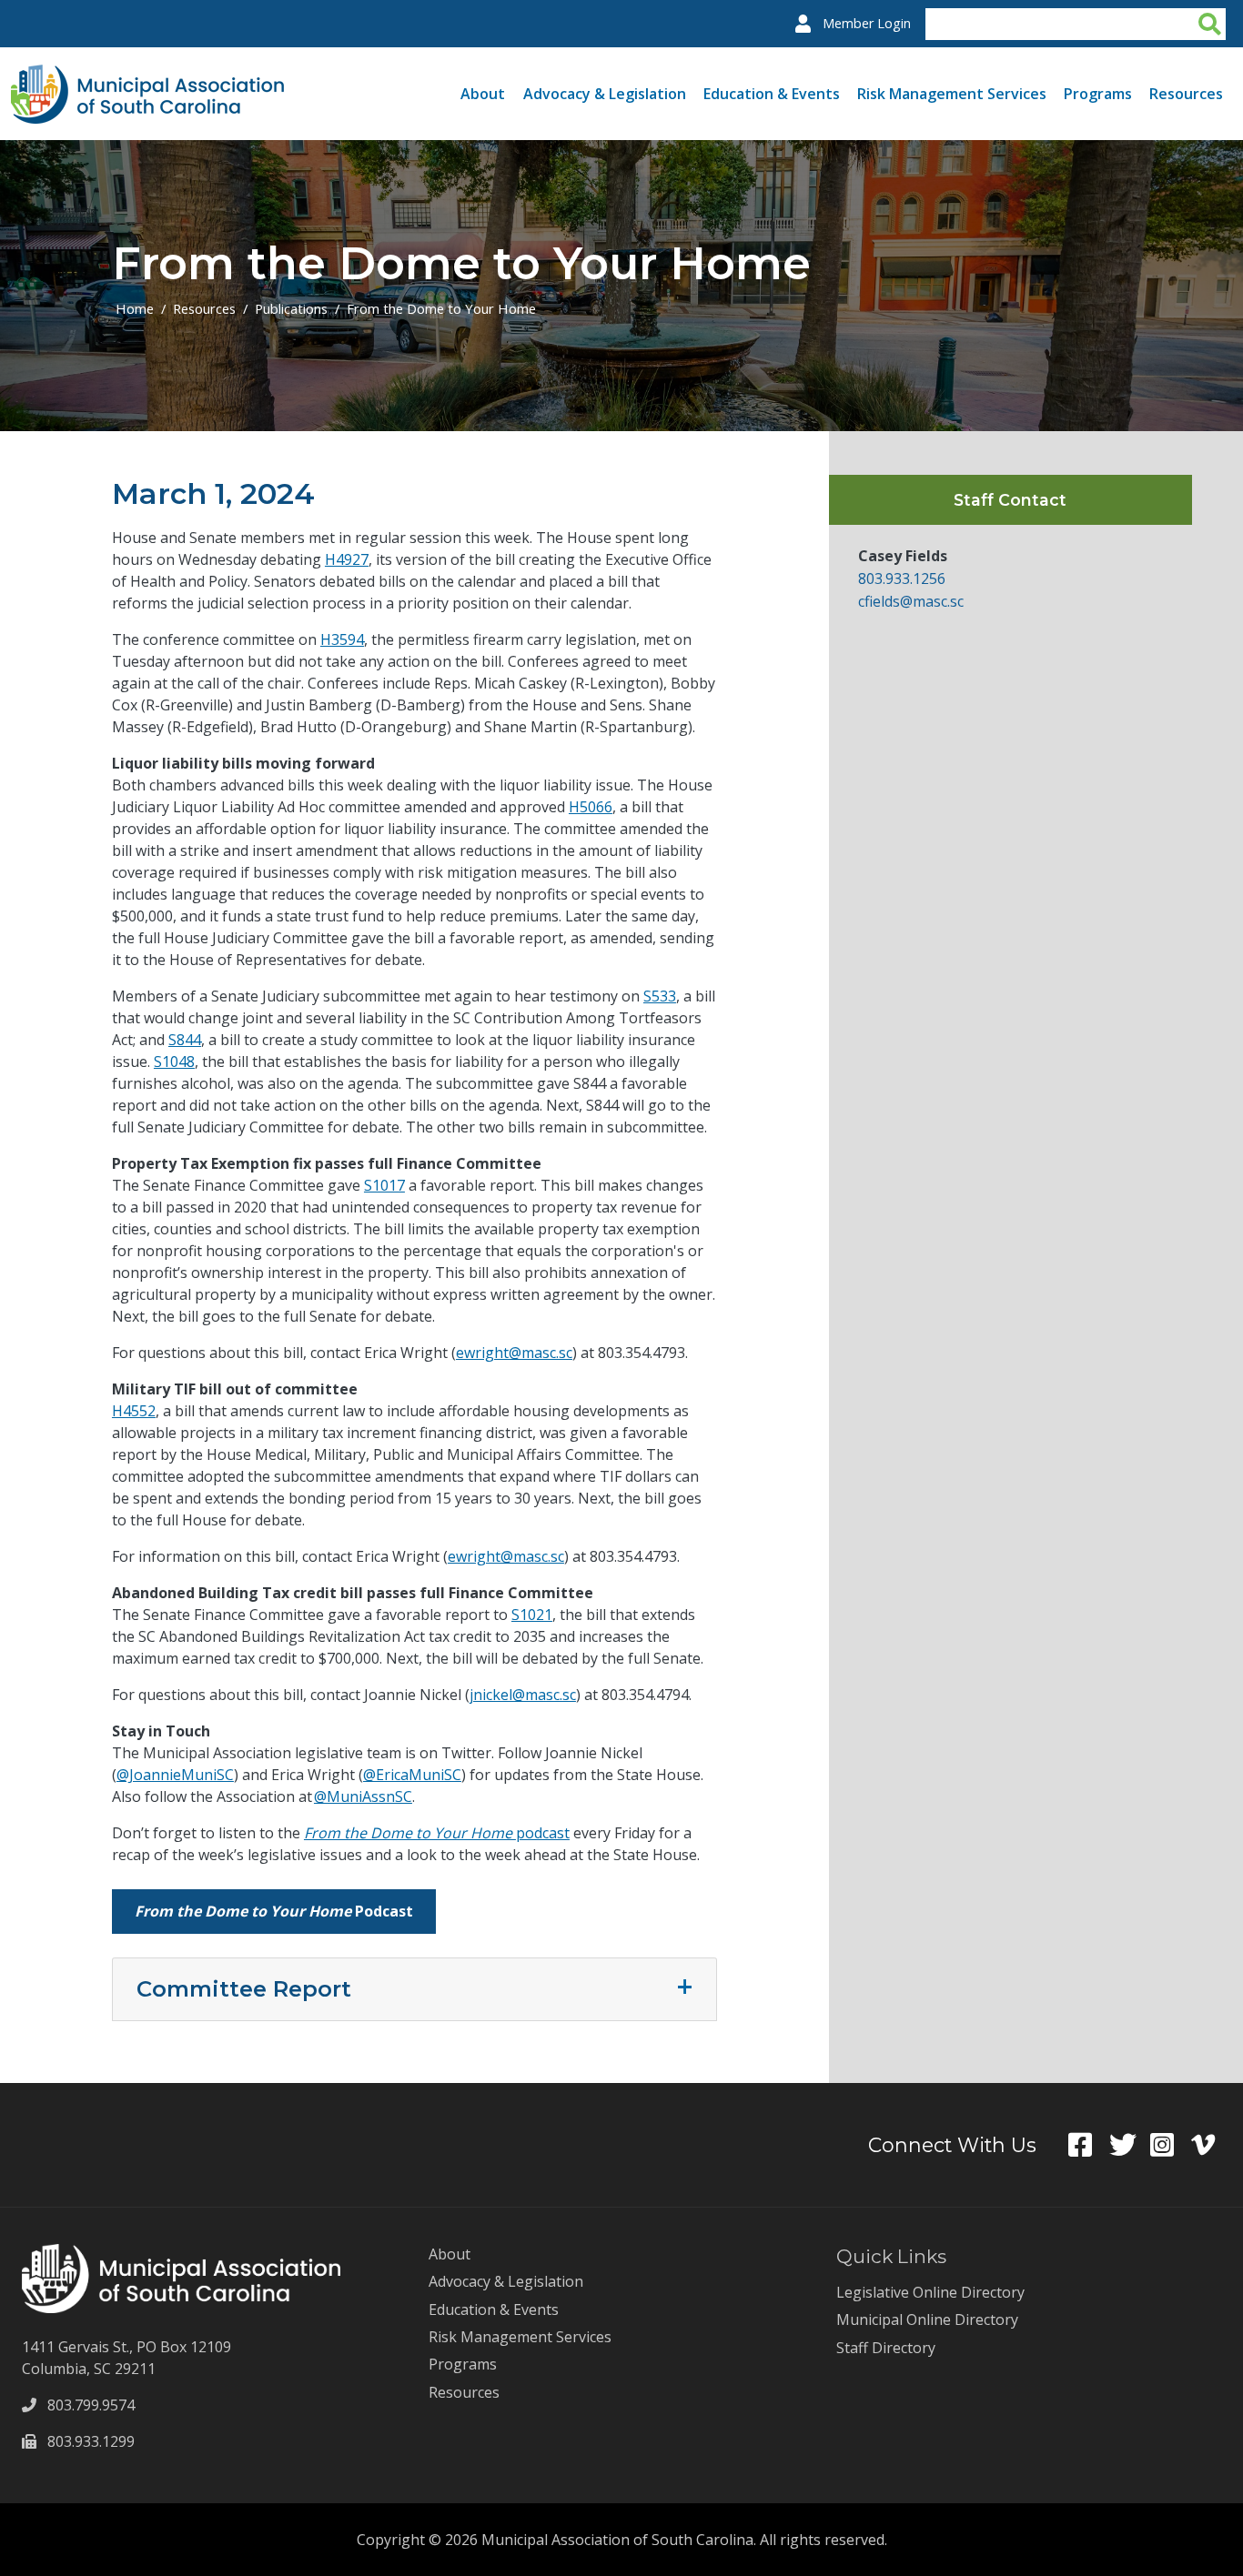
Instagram (1171, 2145)
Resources (1186, 94)
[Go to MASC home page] (147, 75)
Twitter (1130, 2145)
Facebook (1089, 2145)
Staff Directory (886, 2348)
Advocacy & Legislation (605, 94)
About (483, 94)
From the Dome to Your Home (441, 308)
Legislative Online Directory (930, 2292)
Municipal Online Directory (927, 2319)
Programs (1098, 94)
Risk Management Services (952, 94)
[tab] (414, 1989)
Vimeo (1212, 2145)
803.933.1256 (902, 579)
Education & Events (772, 94)
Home (135, 308)
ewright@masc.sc (506, 1556)
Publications (291, 308)
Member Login (867, 23)
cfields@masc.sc (911, 601)
